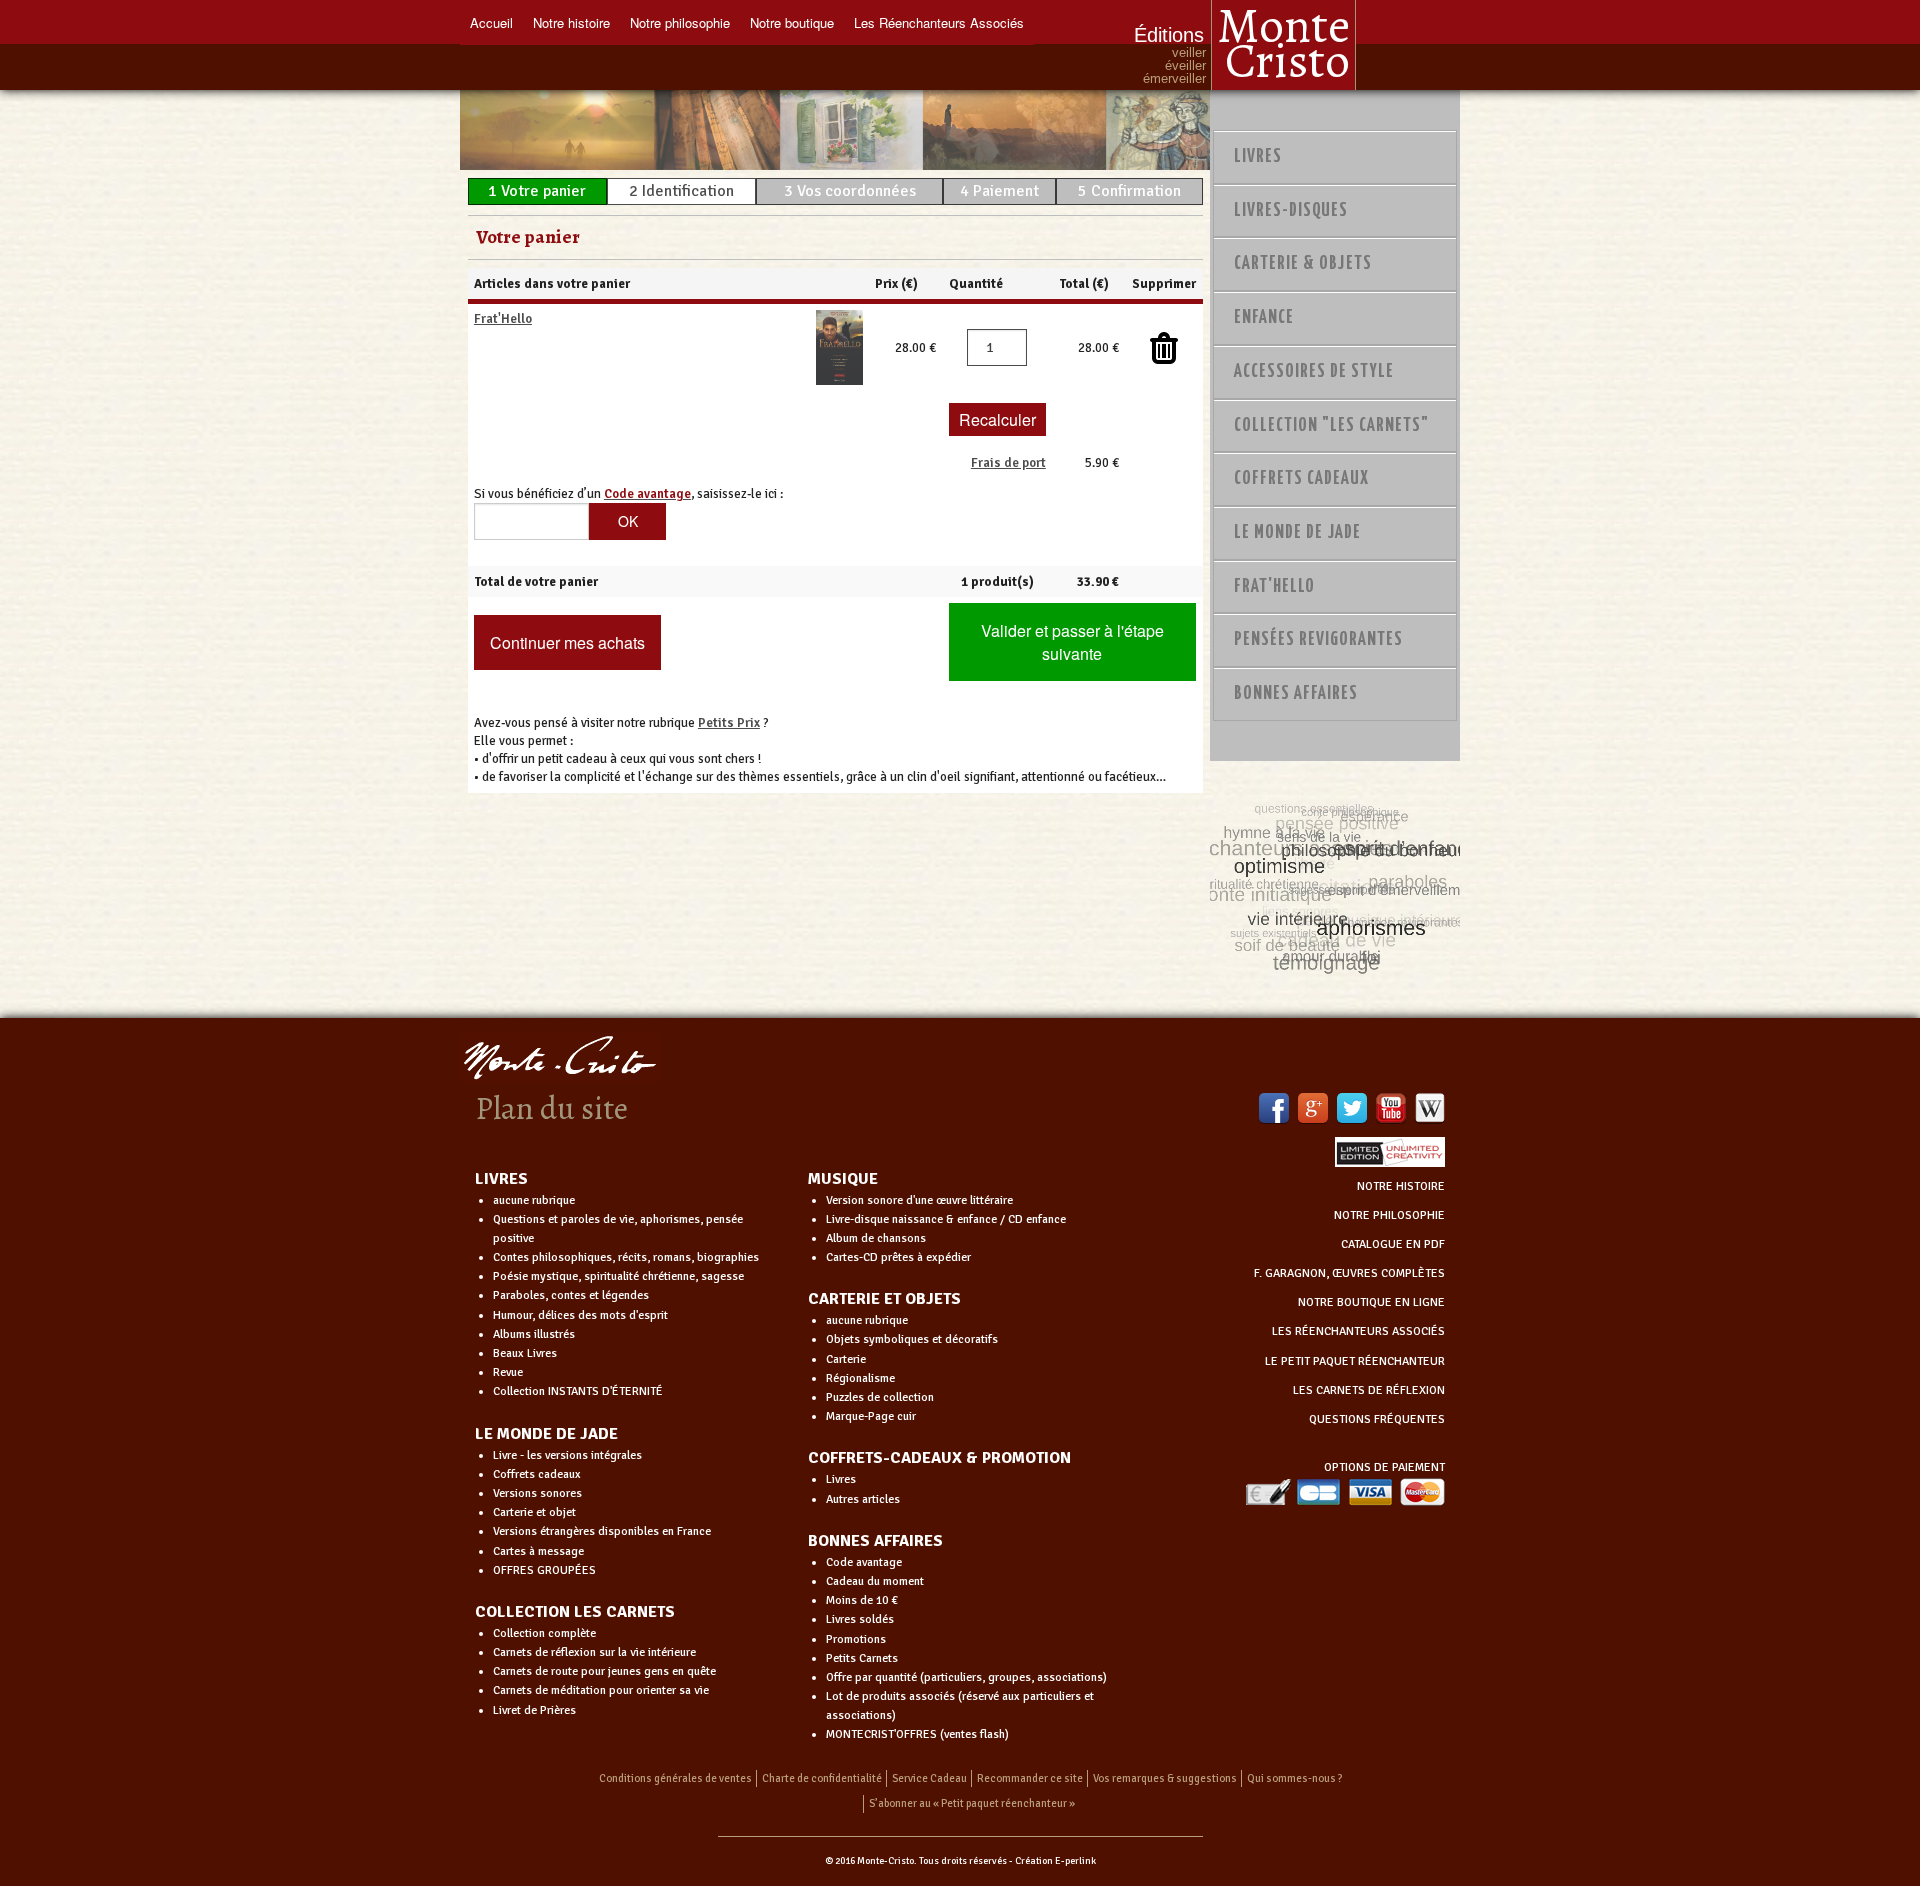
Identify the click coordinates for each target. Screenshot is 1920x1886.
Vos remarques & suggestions (1165, 1778)
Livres (1258, 157)
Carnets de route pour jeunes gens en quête (604, 1671)
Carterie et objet (534, 1512)
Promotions (856, 1639)
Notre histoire (571, 22)
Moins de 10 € (862, 1600)
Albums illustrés (534, 1334)
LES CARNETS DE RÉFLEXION (1369, 1390)
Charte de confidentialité (822, 1778)
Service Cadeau (929, 1778)
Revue (508, 1372)
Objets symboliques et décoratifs (912, 1339)
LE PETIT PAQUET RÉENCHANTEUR (1355, 1361)
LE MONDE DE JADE (546, 1434)
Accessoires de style (1314, 372)
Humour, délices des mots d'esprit (580, 1315)
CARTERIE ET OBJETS (884, 1299)
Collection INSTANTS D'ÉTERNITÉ (578, 1391)
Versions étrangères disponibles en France (602, 1531)
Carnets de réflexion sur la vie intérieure (594, 1652)
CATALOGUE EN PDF (1393, 1244)
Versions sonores (537, 1493)
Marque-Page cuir (871, 1416)
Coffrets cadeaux (537, 1474)
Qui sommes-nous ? (1295, 1778)
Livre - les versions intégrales (567, 1455)
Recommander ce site (1030, 1778)
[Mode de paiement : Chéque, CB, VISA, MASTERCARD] (1345, 1491)
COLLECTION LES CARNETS (575, 1612)
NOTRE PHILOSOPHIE (1389, 1215)
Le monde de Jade (1297, 533)
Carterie (846, 1359)
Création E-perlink (1055, 1861)
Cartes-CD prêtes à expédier (898, 1257)
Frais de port (1008, 463)
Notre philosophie (680, 22)
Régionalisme (860, 1378)
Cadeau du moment (875, 1581)
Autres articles (863, 1499)
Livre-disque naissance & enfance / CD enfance (946, 1219)
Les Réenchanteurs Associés (939, 22)
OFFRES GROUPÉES (544, 1570)
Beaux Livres (525, 1353)
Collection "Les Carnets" (1331, 426)
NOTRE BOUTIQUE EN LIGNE (1371, 1302)
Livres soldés (860, 1619)
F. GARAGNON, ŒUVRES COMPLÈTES (1349, 1273)
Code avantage (864, 1562)
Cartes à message (538, 1551)
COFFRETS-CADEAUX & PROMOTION (939, 1458)
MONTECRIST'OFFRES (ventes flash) (917, 1734)
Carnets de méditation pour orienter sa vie (601, 1690)
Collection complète (544, 1633)
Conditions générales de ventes (675, 1778)
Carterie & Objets (1303, 264)
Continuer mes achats (567, 642)
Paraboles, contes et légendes (571, 1295)
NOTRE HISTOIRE (1401, 1186)
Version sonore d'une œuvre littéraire (919, 1200)
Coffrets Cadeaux (1301, 479)
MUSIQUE (843, 1179)
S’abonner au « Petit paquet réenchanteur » (972, 1803)
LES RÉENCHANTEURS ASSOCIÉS (1358, 1331)
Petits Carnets (862, 1658)
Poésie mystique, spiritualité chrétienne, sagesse (618, 1276)
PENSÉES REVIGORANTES (1318, 640)
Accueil (491, 22)
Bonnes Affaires (1296, 694)
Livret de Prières (534, 1710)
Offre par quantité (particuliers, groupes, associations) (966, 1677)
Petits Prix (729, 723)
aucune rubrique (534, 1200)
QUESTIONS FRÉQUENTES (1377, 1419)
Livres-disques (1291, 211)
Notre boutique (792, 22)
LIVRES (501, 1179)
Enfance (1264, 318)
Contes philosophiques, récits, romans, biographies (626, 1257)
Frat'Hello (503, 319)
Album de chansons (876, 1238)
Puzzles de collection (880, 1397)
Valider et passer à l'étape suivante (1072, 642)
